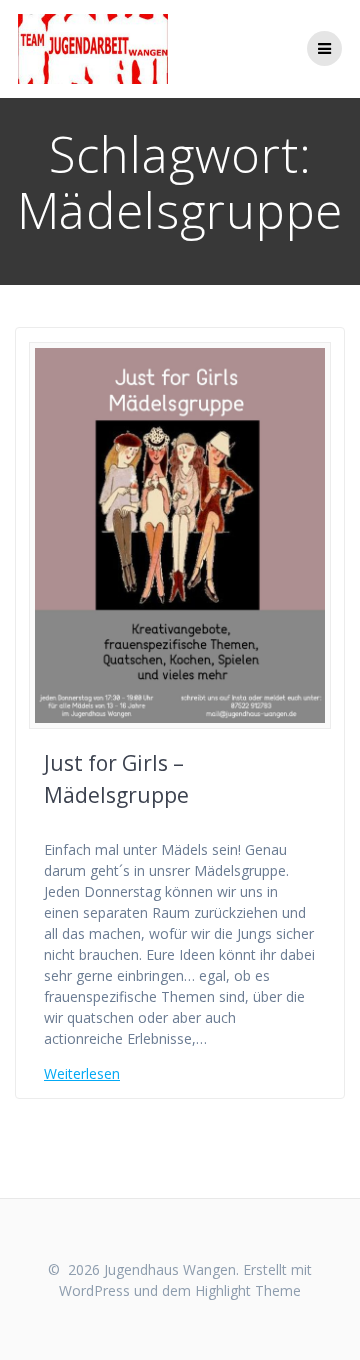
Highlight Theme (248, 1290)
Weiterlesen (82, 1073)
